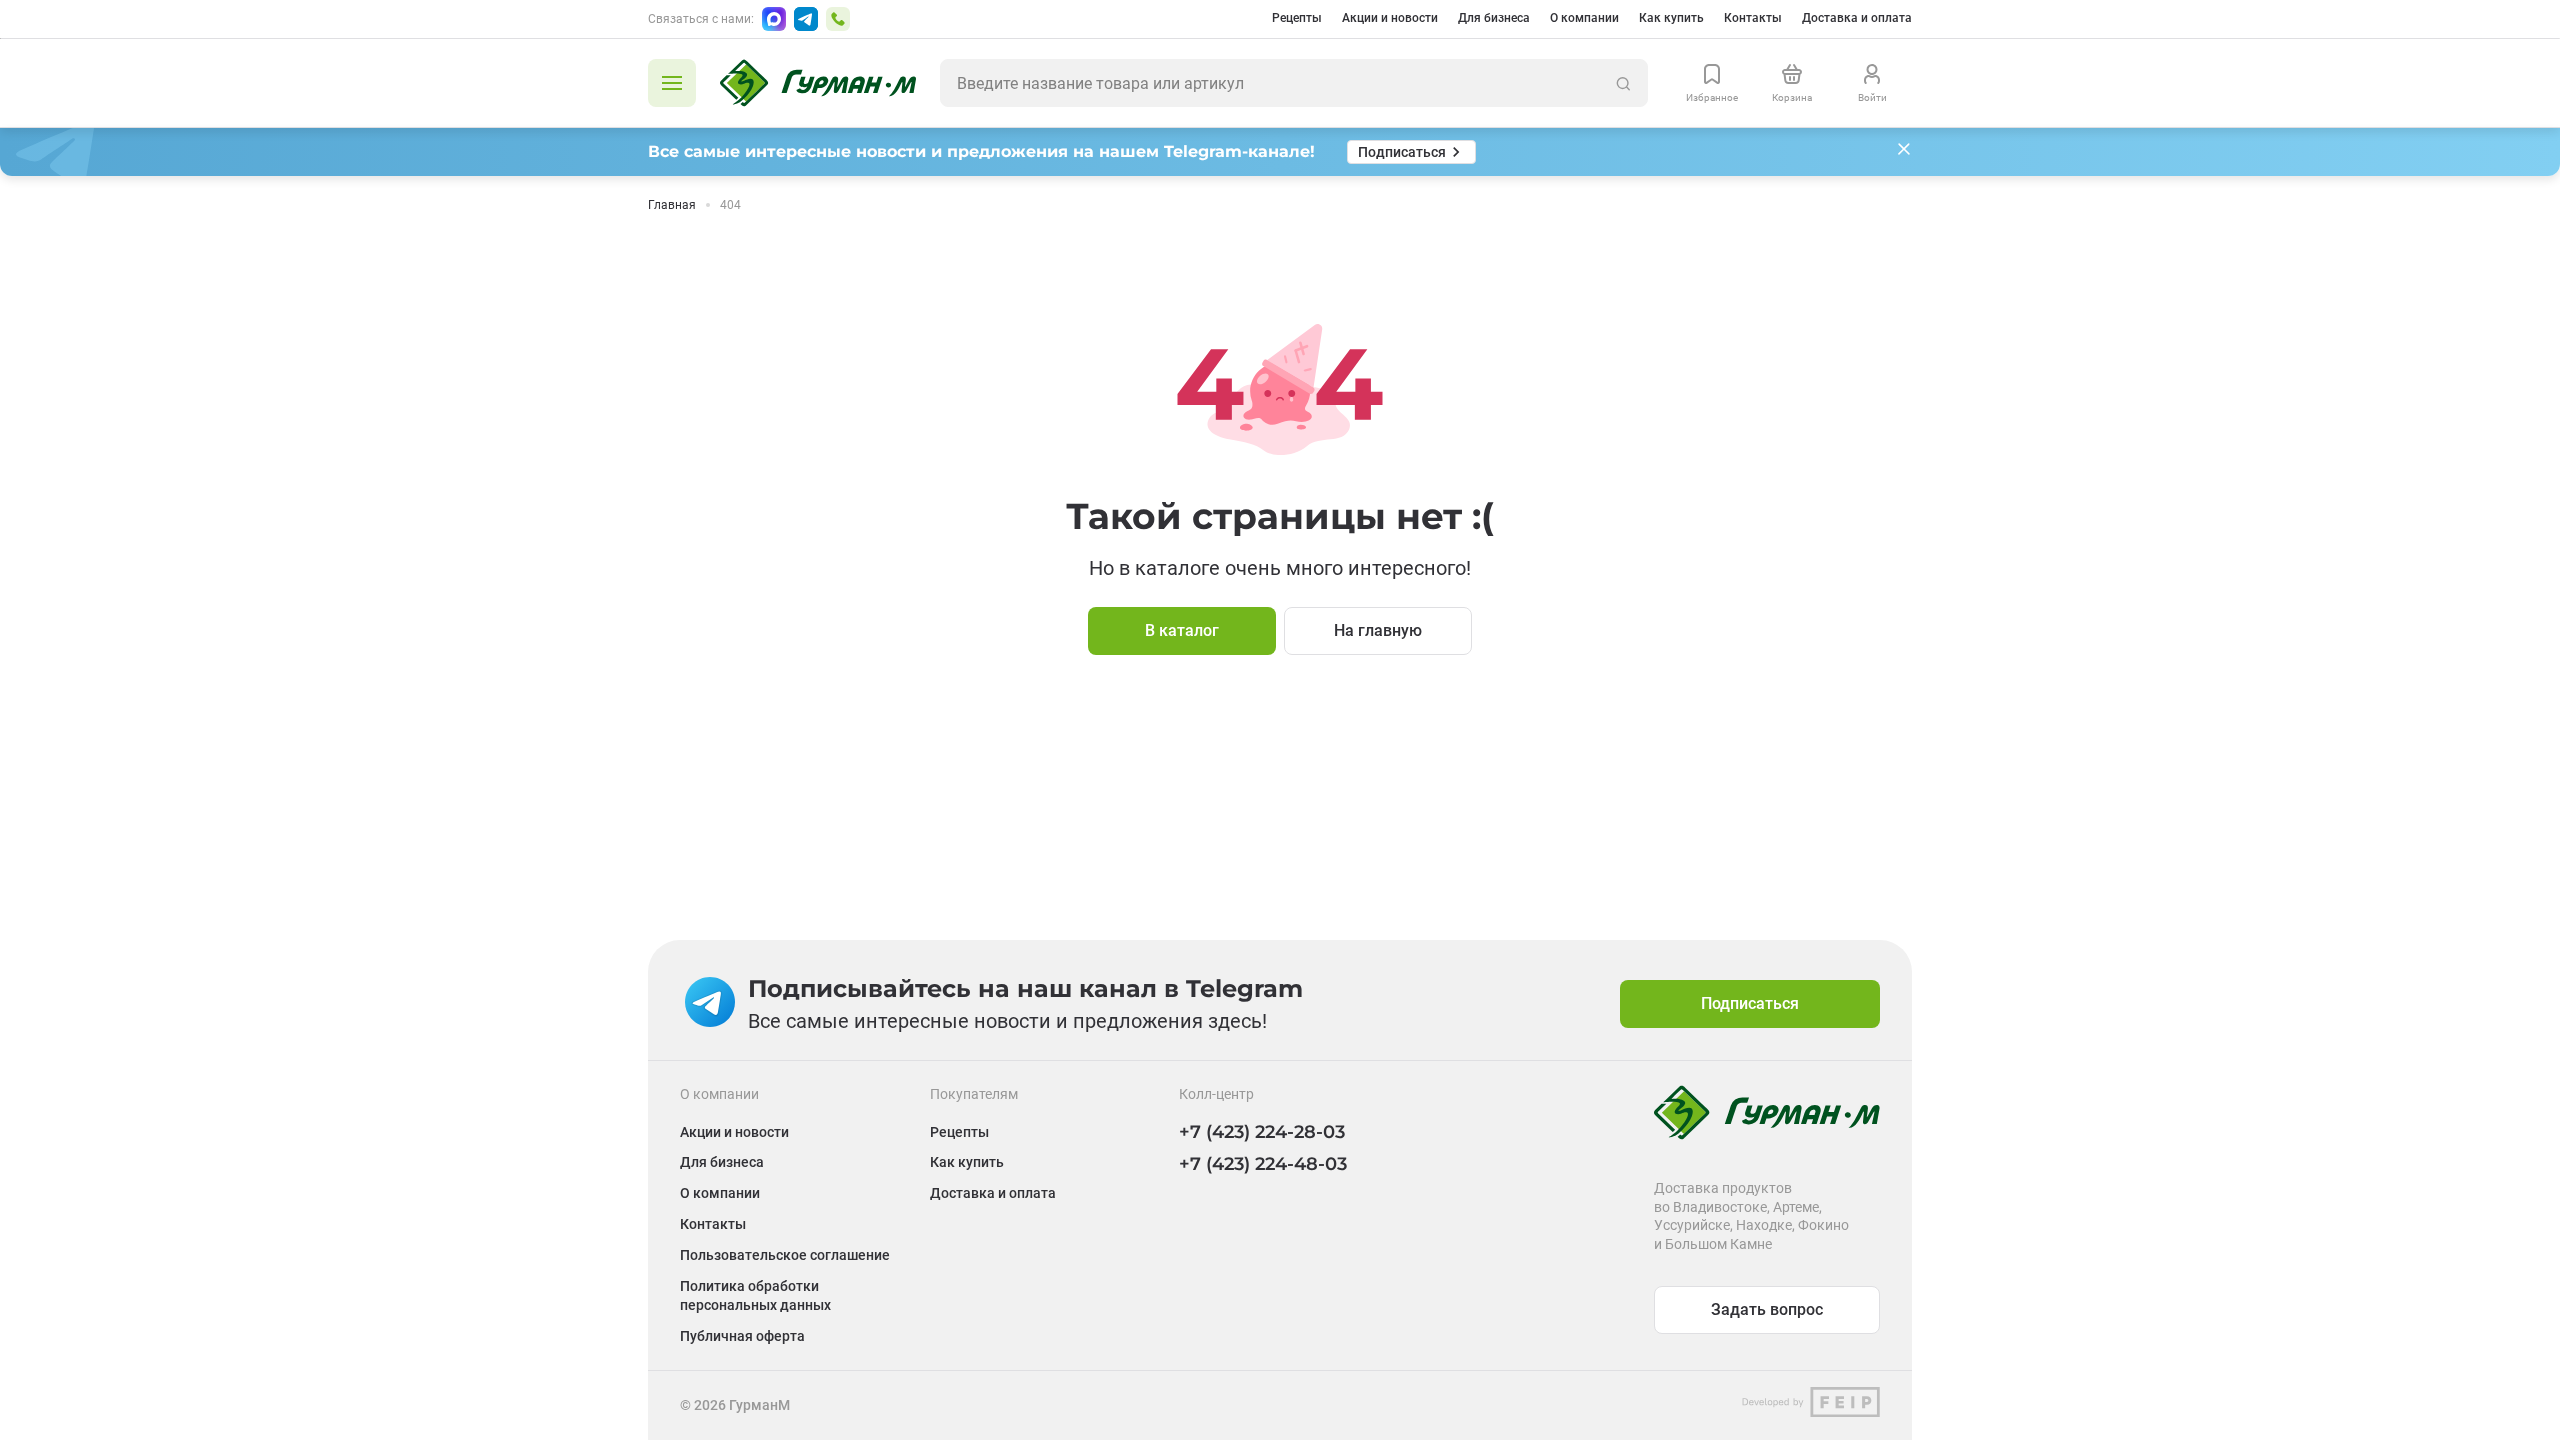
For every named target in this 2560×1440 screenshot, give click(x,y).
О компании (1584, 18)
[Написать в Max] (774, 19)
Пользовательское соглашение (785, 1255)
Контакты (1753, 18)
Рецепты (1297, 18)
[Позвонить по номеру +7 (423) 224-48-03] (838, 19)
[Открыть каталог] (672, 83)
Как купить (1671, 18)
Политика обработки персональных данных (755, 1295)
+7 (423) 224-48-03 (1263, 1164)
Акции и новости (1390, 18)
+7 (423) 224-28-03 (1262, 1132)
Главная (672, 205)
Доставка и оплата (1857, 18)
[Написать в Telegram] (806, 19)
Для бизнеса (1494, 18)
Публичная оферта (742, 1336)
